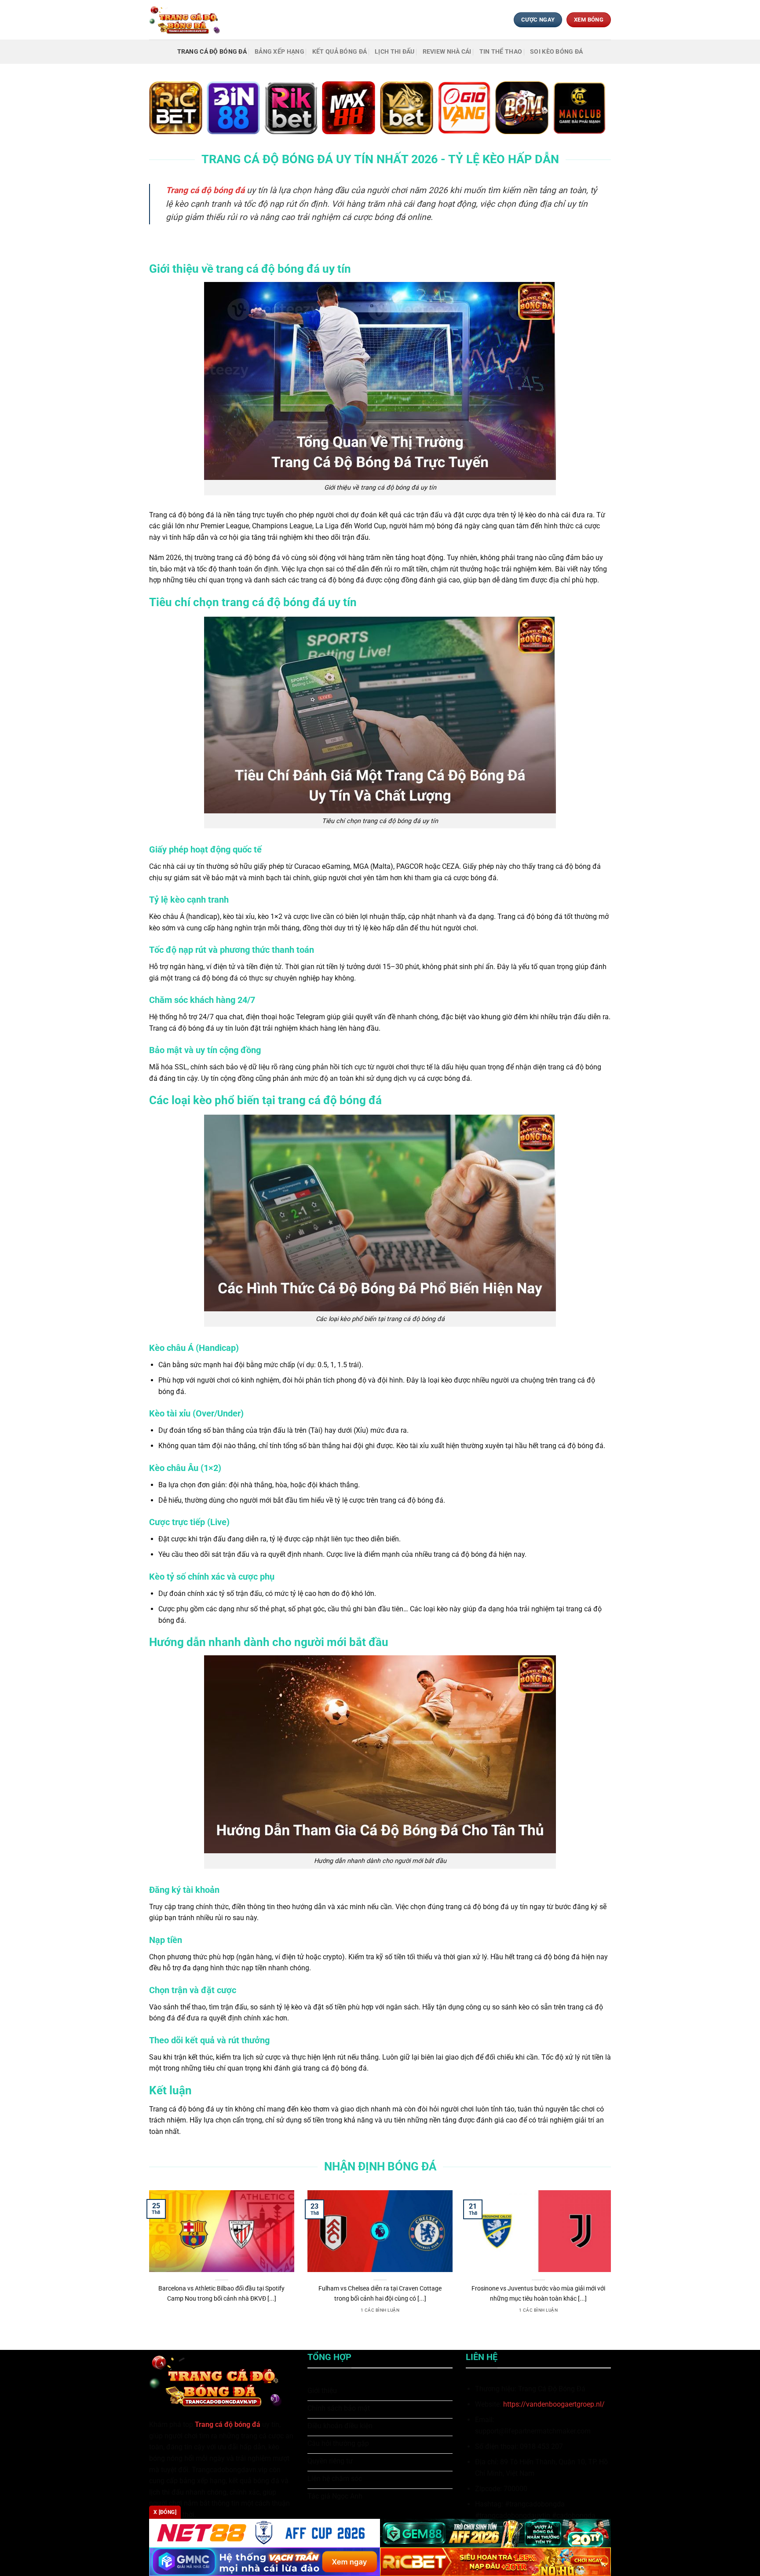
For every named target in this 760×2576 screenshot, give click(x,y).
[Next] (613, 2263)
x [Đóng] (165, 2512)
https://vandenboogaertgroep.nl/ (554, 2404)
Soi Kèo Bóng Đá (556, 52)
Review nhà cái (447, 52)
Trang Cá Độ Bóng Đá (212, 52)
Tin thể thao (501, 52)
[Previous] (147, 2263)
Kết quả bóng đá (340, 52)
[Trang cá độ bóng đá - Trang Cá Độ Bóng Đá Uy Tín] (188, 20)
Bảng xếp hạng (280, 52)
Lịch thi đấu (395, 52)
